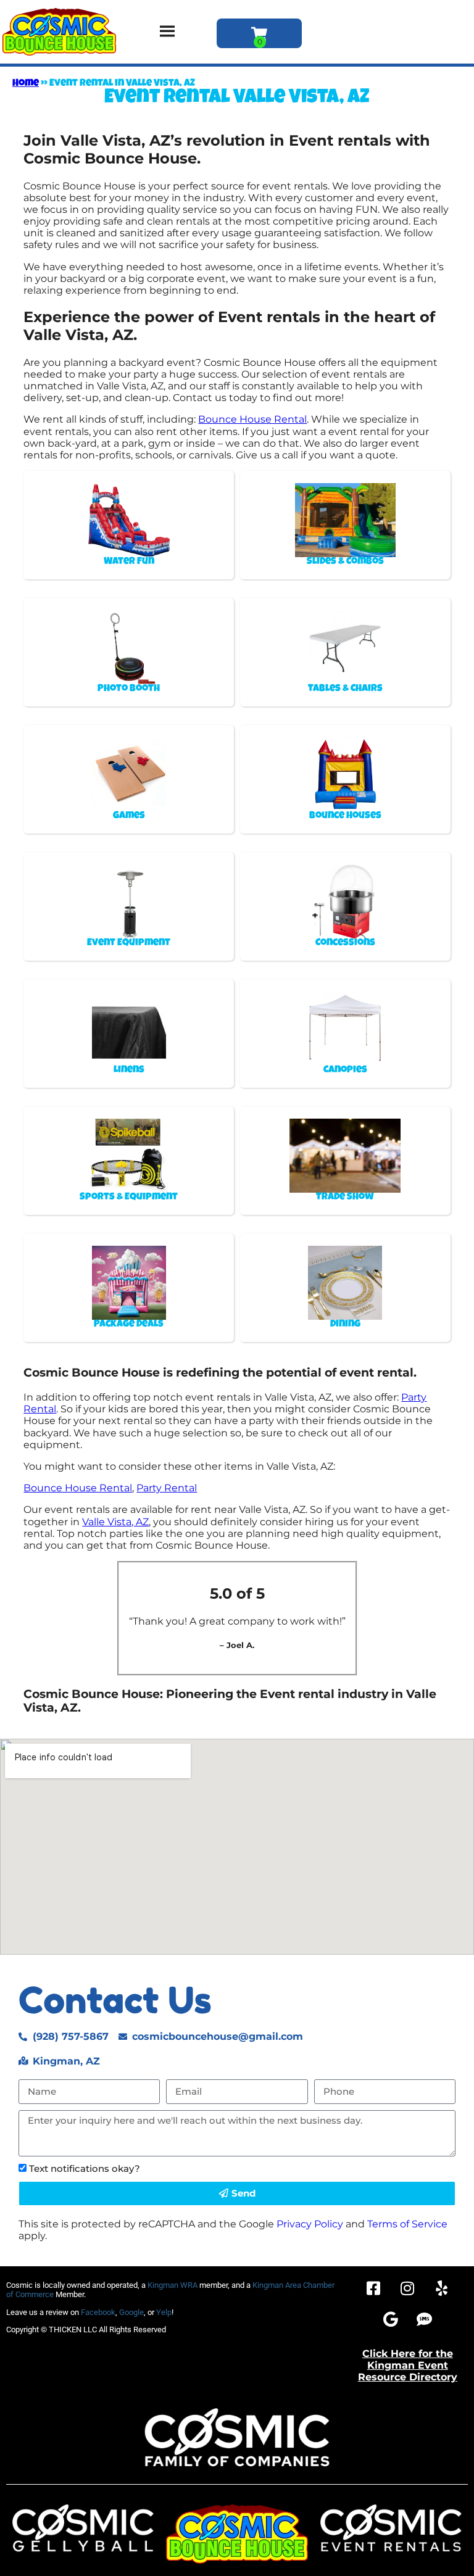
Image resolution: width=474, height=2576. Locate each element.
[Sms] (425, 2319)
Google (131, 2312)
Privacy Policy (310, 2224)
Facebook (98, 2312)
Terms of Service (407, 2224)
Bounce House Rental (252, 419)
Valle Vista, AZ (115, 1522)
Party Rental (167, 1488)
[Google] (391, 2319)
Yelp (164, 2312)
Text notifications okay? (85, 2168)
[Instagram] (407, 2288)
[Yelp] (441, 2288)
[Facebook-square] (373, 2288)
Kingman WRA (173, 2285)
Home (26, 84)
